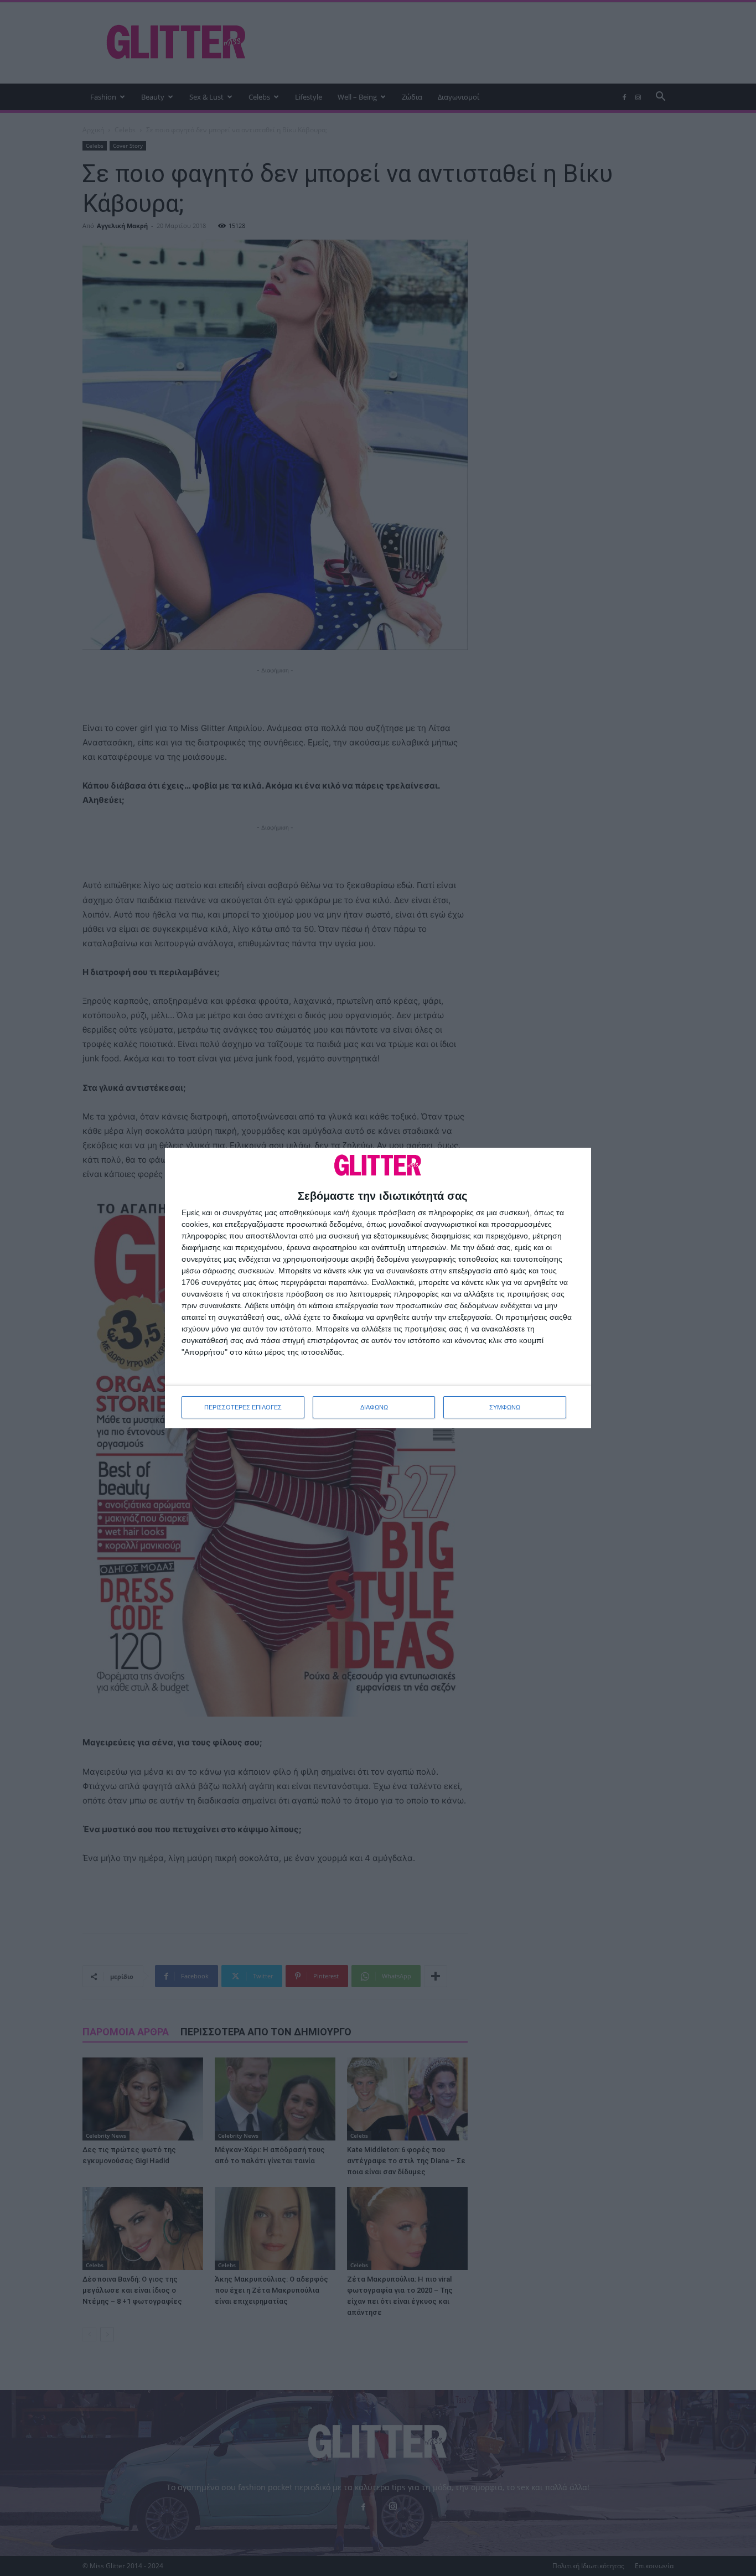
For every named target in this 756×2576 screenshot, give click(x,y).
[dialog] (378, 1288)
